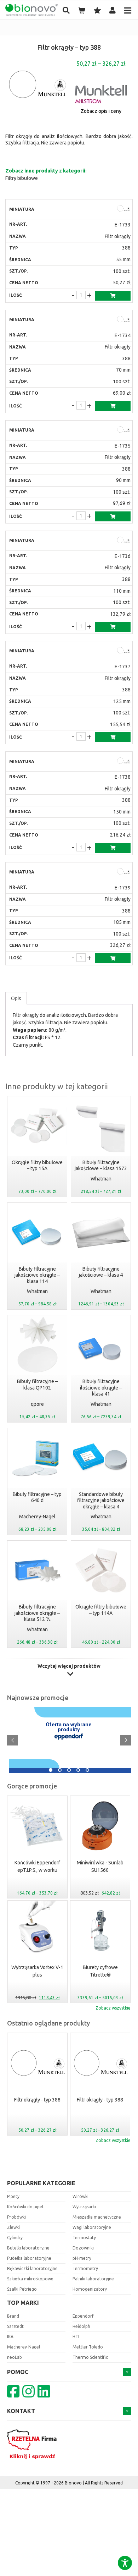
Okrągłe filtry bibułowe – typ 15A (37, 1166)
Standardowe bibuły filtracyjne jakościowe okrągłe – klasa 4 (101, 1500)
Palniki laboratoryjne (93, 2279)
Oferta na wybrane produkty (69, 1727)
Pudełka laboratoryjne (29, 2258)
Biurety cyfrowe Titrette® (100, 1971)
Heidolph (81, 2326)
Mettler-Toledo (88, 2347)
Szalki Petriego (22, 2289)
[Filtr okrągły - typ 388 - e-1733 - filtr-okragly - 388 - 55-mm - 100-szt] (123, 209)
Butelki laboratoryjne (28, 2248)
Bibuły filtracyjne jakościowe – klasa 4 (101, 1272)
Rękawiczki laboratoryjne (32, 2268)
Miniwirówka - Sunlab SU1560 (100, 1866)
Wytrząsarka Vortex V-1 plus (37, 1971)
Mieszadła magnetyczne (97, 2217)
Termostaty (84, 2238)
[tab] (16, 998)
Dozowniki (83, 2248)
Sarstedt (15, 2326)
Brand (13, 2316)
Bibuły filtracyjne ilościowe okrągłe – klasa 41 (101, 1388)
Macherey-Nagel (37, 1517)
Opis (16, 998)
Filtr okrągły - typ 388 (37, 2100)
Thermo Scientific (90, 2357)
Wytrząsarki (84, 2207)
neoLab (15, 2357)
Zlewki (13, 2227)
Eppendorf (83, 2316)
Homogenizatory (90, 2289)
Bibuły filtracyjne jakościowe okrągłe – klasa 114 (37, 1275)
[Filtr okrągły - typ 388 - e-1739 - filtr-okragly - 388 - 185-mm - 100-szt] (123, 872)
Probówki (16, 2217)
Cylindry (15, 2238)
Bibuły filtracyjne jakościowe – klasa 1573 (101, 1166)
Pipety (13, 2196)
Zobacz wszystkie (113, 2008)
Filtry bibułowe (22, 178)
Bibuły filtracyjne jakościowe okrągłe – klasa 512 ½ (37, 1613)
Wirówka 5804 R (28, 1764)
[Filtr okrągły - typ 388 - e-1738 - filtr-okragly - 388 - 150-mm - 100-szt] (123, 761)
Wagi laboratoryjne (92, 2227)
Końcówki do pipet (25, 2207)
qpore (37, 1404)
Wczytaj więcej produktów (69, 1666)
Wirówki (80, 2196)
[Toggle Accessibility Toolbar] (125, 2563)
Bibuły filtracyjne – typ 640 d (37, 1497)
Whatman (101, 1179)
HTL (76, 2337)
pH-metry (82, 2258)
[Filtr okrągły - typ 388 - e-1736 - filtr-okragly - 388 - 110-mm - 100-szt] (123, 541)
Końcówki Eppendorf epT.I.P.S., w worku (37, 1866)
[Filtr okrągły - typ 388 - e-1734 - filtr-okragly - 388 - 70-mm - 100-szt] (123, 320)
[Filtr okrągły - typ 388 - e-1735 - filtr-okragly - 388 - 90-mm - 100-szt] (123, 430)
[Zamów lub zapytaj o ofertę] (113, 296)
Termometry (85, 2268)
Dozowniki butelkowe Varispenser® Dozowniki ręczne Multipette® (82, 1711)
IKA (10, 2337)
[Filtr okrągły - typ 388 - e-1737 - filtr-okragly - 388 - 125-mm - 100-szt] (123, 651)
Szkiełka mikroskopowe (30, 2279)
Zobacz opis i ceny (101, 111)
